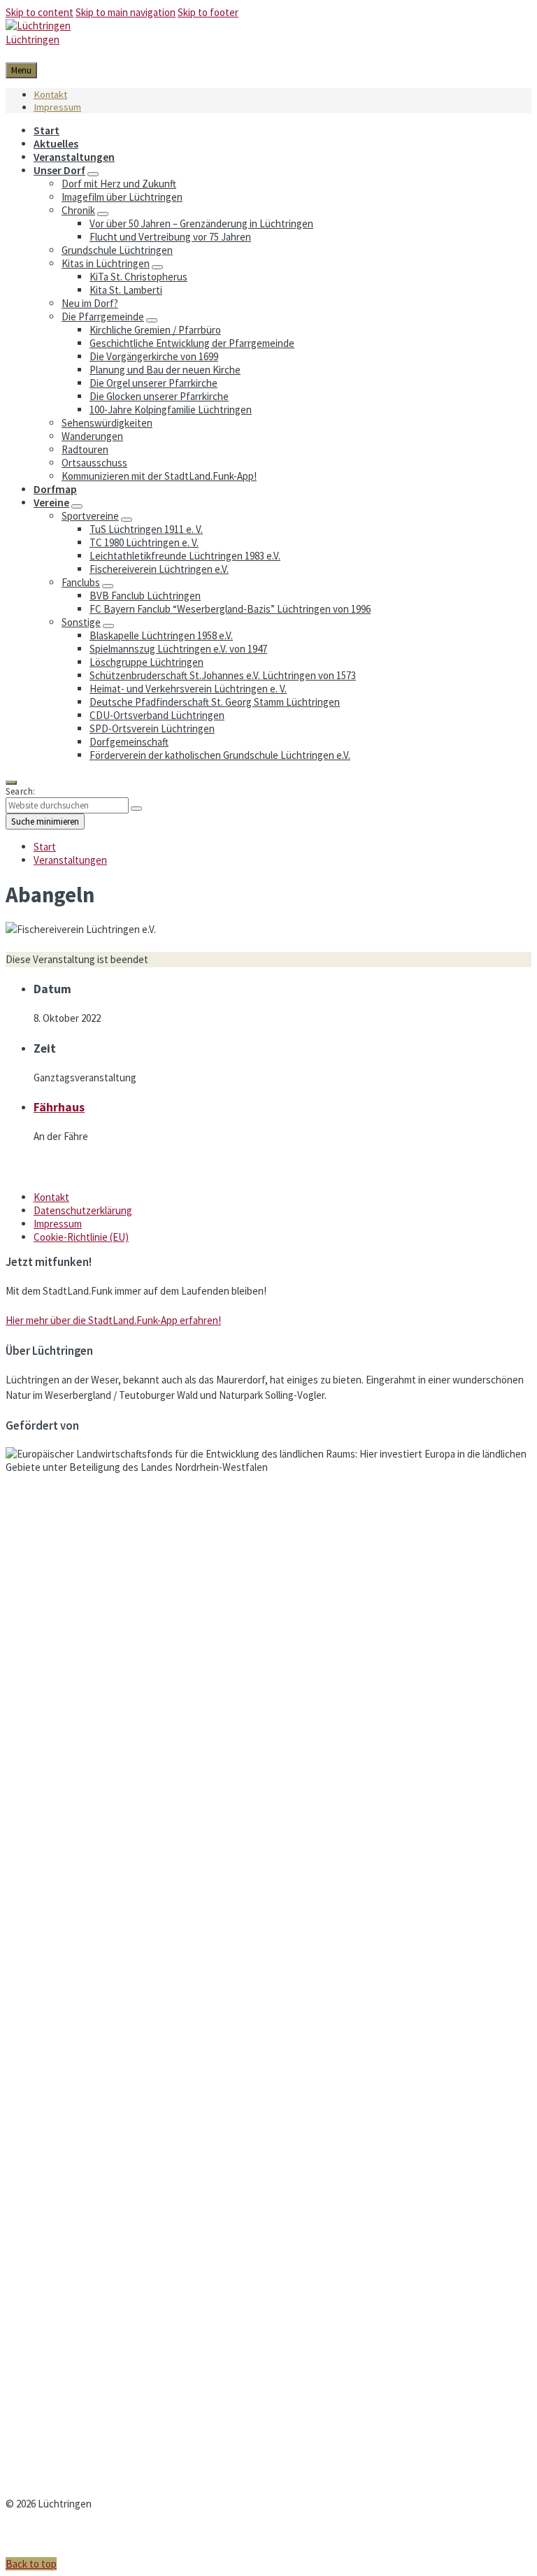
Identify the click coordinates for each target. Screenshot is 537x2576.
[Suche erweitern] (11, 783)
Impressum (58, 1224)
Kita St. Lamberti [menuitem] (126, 290)
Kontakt (51, 1197)
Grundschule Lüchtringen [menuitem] (117, 250)
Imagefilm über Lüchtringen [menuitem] (122, 197)
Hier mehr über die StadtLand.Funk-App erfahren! (113, 1320)
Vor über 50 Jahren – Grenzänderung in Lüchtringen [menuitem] (201, 223)
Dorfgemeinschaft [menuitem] (129, 742)
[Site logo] (38, 26)
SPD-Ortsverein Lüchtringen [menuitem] (152, 728)
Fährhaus (59, 1107)
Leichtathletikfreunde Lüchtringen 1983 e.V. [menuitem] (185, 556)
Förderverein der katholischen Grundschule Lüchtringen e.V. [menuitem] (220, 755)
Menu (21, 70)
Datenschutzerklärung (83, 1210)
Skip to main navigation (126, 12)
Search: (21, 791)
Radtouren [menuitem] (85, 449)
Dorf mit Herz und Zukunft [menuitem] (119, 184)
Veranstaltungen (70, 860)
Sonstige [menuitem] (81, 622)
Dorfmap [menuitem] (55, 489)
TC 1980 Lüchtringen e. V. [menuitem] (144, 542)
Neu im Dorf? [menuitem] (90, 303)
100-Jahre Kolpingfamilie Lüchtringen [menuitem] (171, 410)
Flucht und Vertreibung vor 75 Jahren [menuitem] (170, 237)
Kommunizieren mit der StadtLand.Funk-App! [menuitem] (159, 476)
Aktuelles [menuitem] (56, 144)
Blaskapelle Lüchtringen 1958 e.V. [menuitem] (161, 635)
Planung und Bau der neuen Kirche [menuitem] (165, 370)
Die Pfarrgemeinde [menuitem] (103, 316)
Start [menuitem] (46, 130)
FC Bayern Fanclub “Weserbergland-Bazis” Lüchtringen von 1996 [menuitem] (230, 609)
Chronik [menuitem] (78, 210)
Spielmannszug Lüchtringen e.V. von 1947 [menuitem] (178, 649)
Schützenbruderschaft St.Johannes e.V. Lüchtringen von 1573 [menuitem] (223, 675)
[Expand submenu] (93, 174)
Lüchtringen (33, 40)
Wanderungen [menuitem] (92, 436)
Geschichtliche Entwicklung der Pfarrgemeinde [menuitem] (192, 343)
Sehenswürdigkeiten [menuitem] (107, 423)
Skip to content (40, 12)
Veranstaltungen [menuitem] (74, 157)
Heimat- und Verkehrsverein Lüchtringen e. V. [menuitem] (188, 689)
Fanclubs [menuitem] (81, 582)
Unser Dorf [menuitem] (59, 170)
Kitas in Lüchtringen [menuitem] (106, 263)
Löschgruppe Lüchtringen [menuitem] (146, 662)
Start (45, 847)
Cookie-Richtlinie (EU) (81, 1237)
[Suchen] (136, 809)
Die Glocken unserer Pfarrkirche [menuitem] (159, 396)
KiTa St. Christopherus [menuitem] (138, 277)
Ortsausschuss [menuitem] (94, 463)
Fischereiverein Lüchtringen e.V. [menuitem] (159, 569)
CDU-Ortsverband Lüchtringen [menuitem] (157, 715)
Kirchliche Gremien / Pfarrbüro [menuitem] (155, 330)
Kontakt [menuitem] (50, 94)
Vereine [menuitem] (51, 503)
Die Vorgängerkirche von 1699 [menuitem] (154, 356)
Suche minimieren (45, 821)
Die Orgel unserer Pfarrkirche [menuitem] (153, 383)
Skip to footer (208, 12)
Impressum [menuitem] (57, 107)
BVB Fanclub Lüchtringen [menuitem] (145, 596)
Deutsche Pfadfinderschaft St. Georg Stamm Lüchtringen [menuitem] (215, 702)
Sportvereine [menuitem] (90, 516)
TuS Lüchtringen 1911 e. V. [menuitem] (146, 529)
